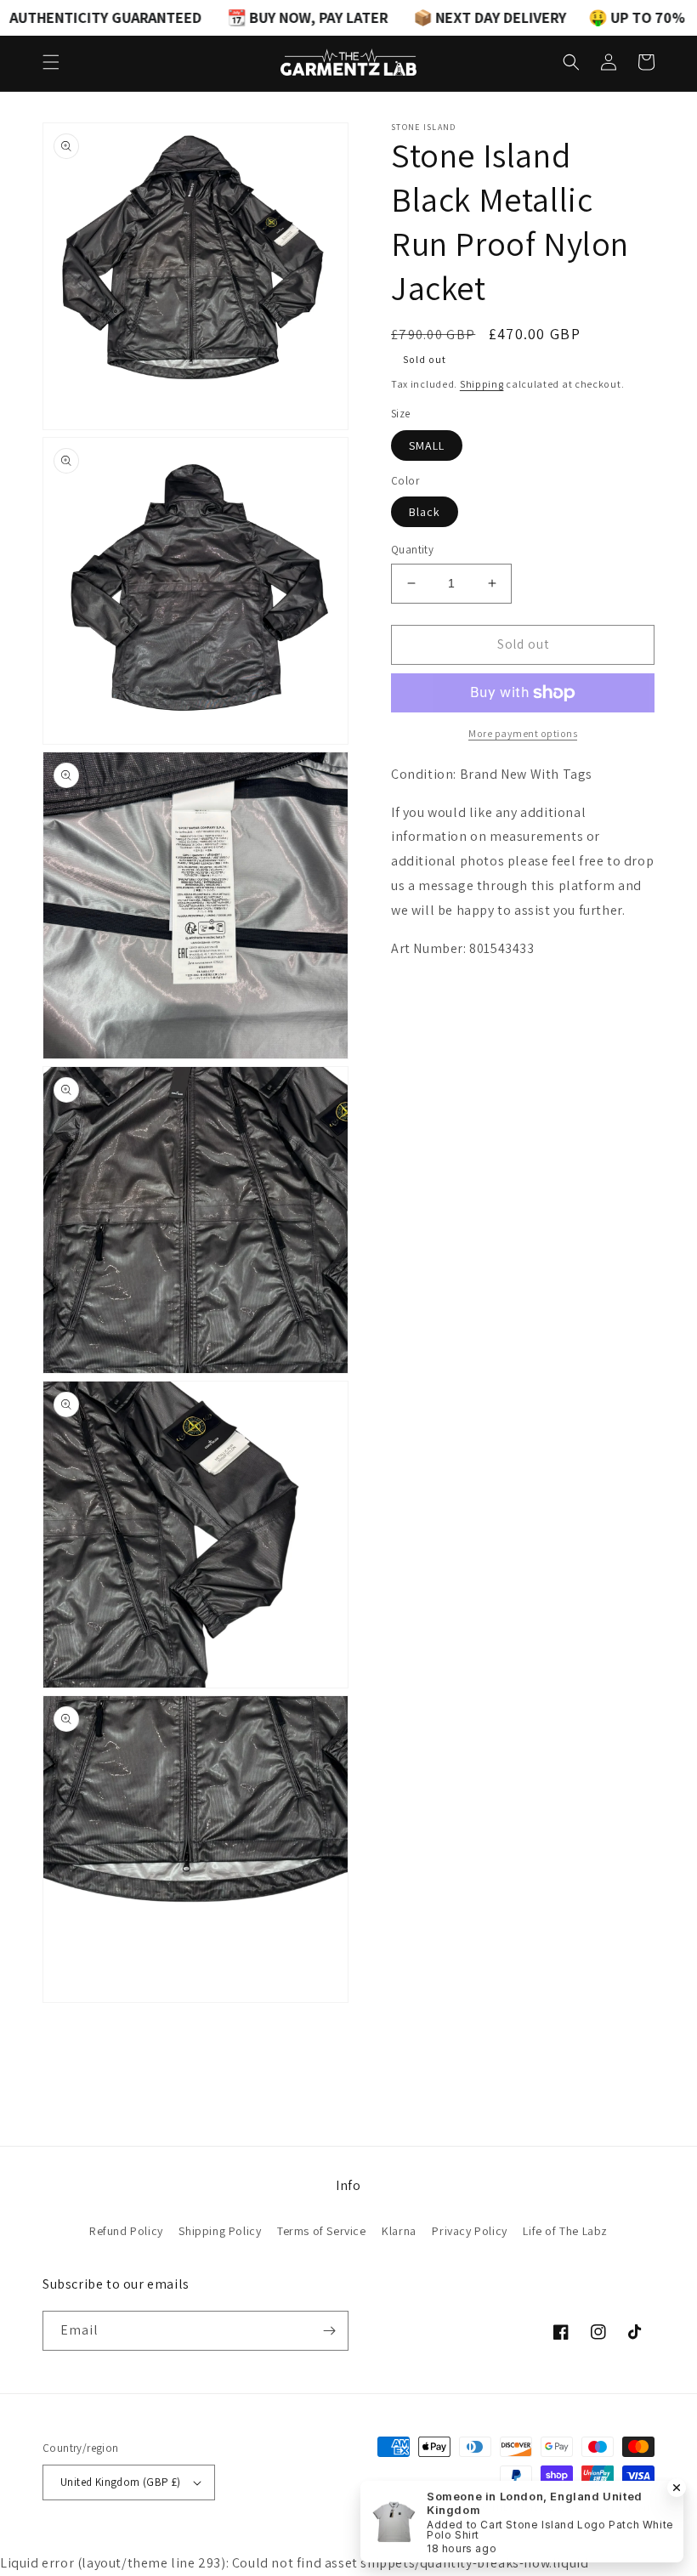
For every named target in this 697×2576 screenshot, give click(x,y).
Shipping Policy (220, 2231)
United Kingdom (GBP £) (121, 2482)
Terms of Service (322, 2231)
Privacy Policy (469, 2231)
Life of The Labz (565, 2231)
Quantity (412, 550)
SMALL (427, 445)
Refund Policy (126, 2231)
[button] (51, 62)
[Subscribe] (329, 2331)
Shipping (482, 384)
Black (425, 512)
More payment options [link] (523, 733)
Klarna (399, 2231)
